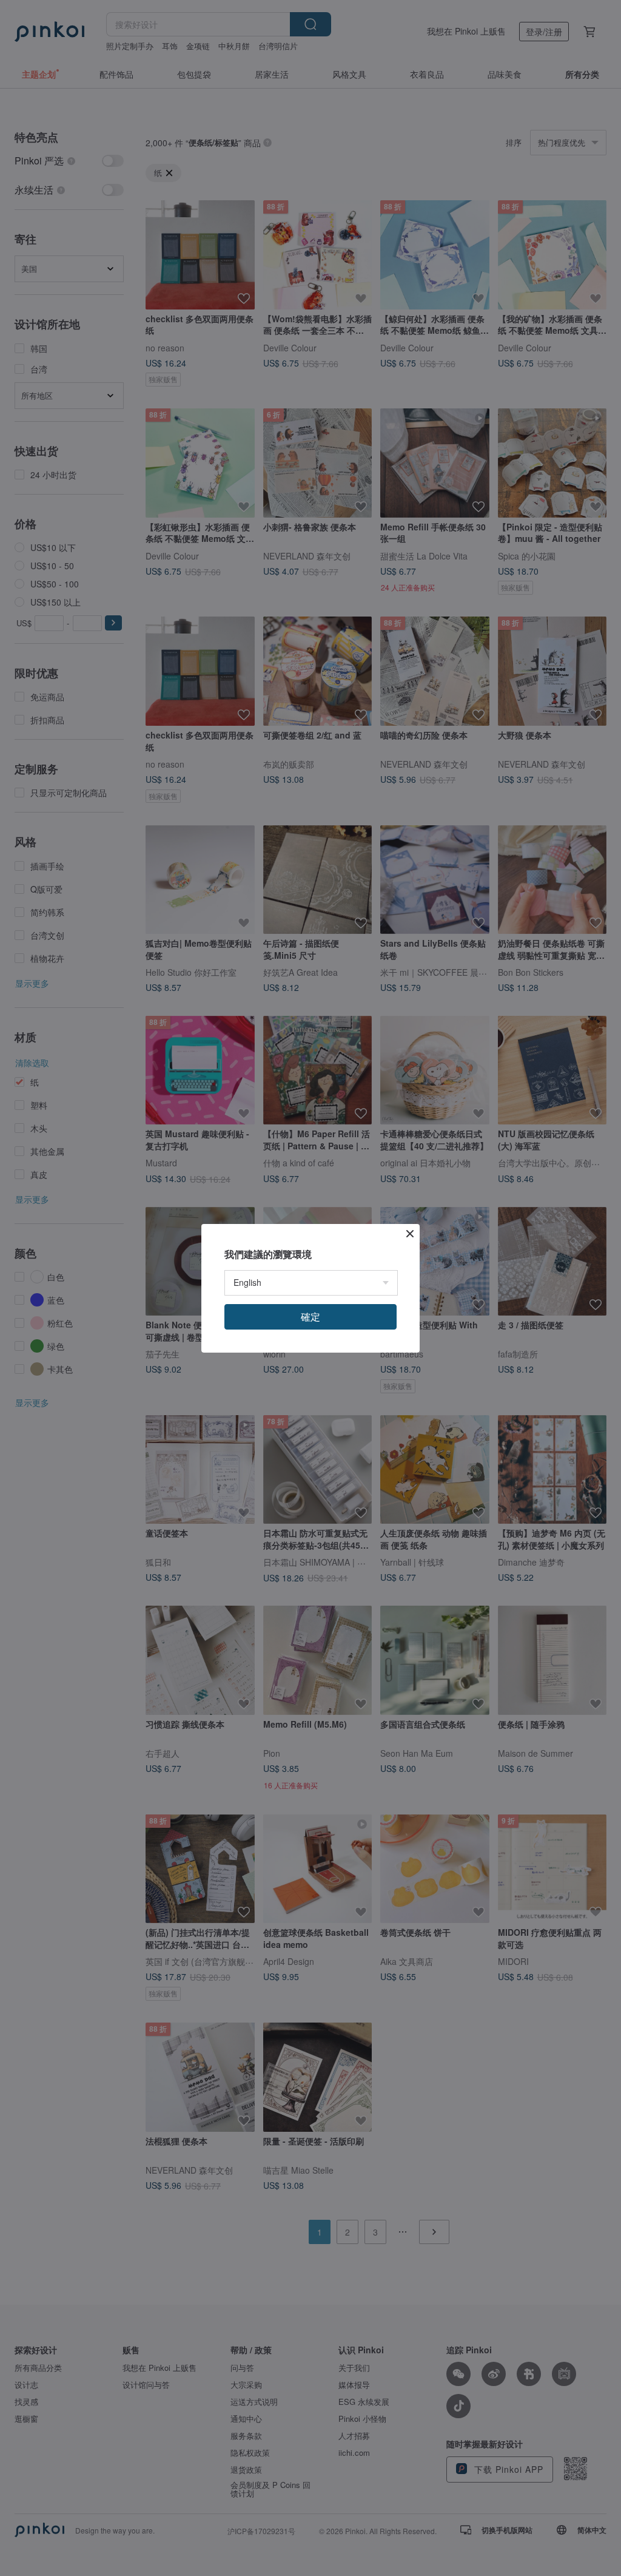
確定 (310, 1317)
